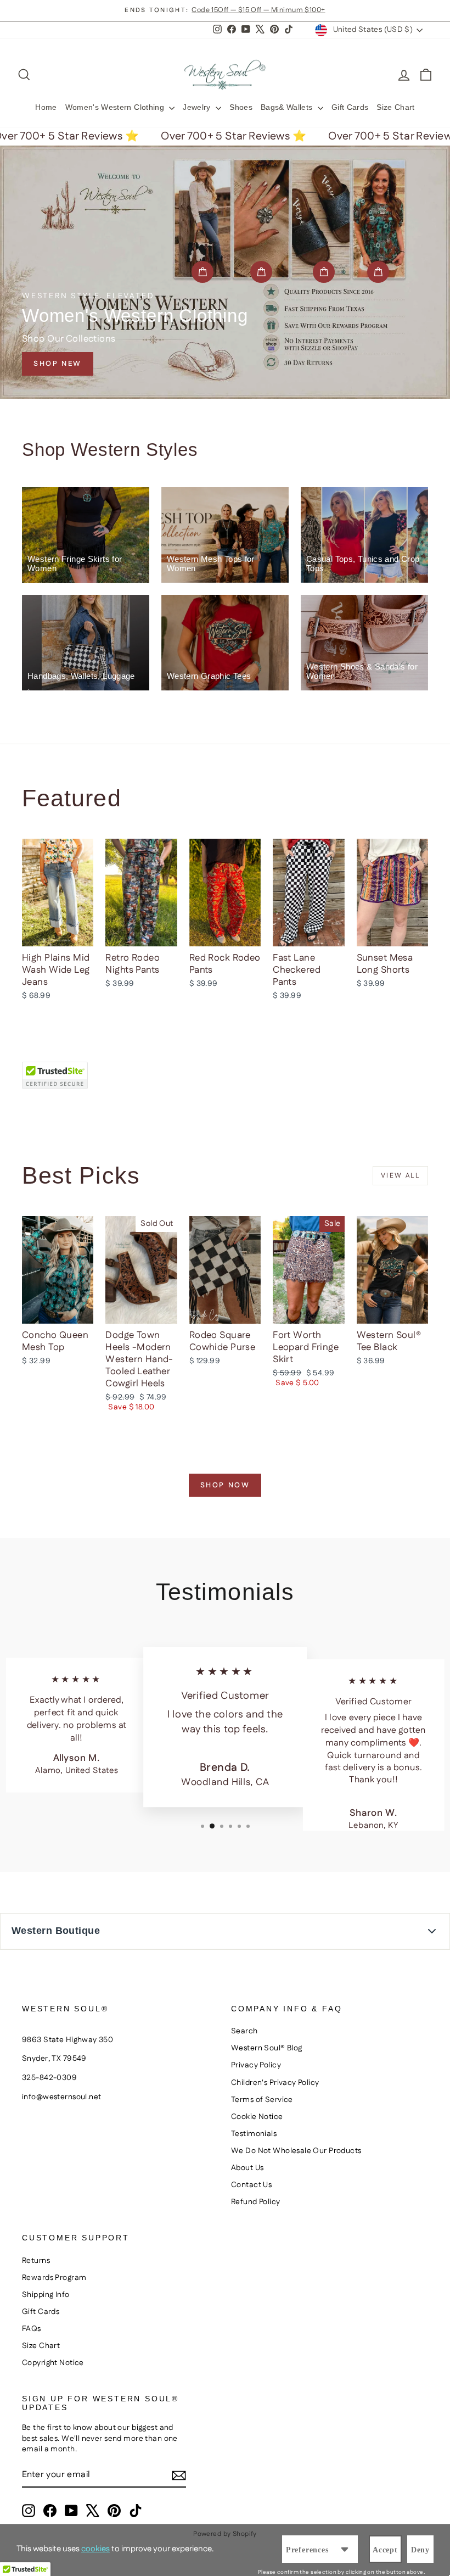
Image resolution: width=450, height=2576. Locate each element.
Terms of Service (262, 2100)
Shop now (225, 1485)
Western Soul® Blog (267, 2048)
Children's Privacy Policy (275, 2083)
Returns (36, 2261)
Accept (385, 2550)
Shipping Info (46, 2295)
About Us (247, 2168)
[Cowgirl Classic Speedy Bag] (203, 272)
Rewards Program (54, 2278)
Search (244, 2031)
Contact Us (251, 2185)
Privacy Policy (256, 2065)
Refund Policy (256, 2202)
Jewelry (198, 107)
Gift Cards (350, 107)
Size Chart (396, 107)
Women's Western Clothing (116, 107)
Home (46, 107)
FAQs (32, 2329)
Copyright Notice (53, 2363)
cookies (95, 2549)
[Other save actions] (345, 2549)
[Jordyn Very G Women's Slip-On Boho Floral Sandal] (324, 272)
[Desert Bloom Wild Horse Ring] (261, 272)
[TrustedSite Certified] (55, 1075)
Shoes (241, 107)
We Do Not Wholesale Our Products (296, 2151)
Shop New (58, 364)
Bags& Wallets (288, 107)
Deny (420, 2550)
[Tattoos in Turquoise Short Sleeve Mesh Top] (378, 272)
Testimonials (254, 2134)
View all (400, 1176)
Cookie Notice (257, 2117)
